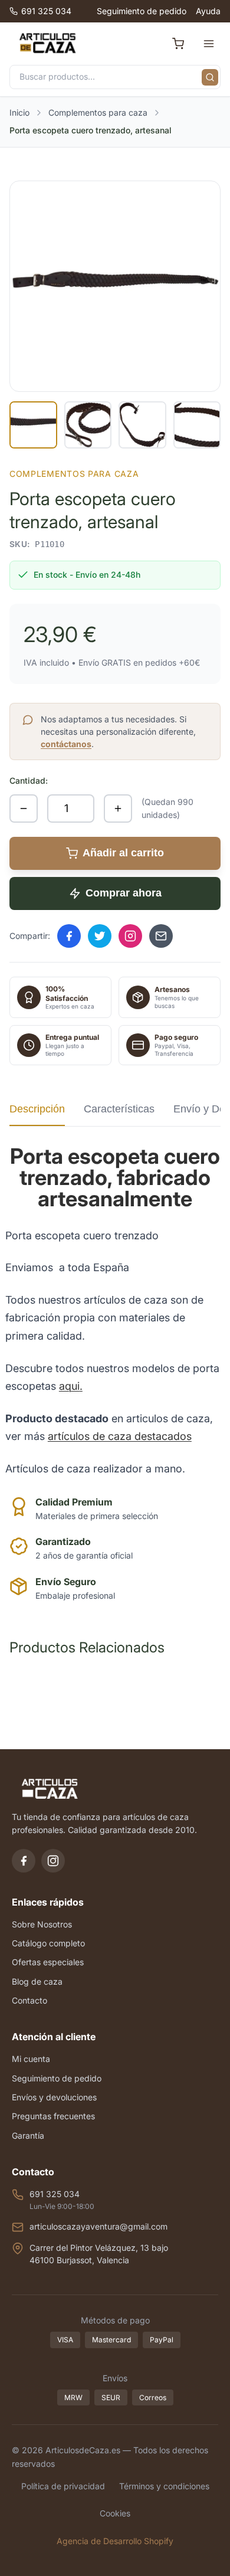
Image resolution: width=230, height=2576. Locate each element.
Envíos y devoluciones (54, 2097)
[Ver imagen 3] (142, 425)
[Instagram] (53, 1861)
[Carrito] (178, 44)
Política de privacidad (63, 2486)
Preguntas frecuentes (53, 2116)
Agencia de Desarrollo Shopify (115, 2541)
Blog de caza (37, 1981)
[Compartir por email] (161, 936)
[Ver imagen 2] (88, 425)
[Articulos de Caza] (47, 44)
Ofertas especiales (48, 1962)
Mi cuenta (31, 2059)
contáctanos (66, 744)
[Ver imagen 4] (197, 425)
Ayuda (208, 11)
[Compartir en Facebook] (69, 936)
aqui (69, 1386)
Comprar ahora (124, 893)
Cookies (115, 2513)
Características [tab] (119, 1109)
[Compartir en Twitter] (100, 936)
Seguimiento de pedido (142, 11)
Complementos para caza (98, 112)
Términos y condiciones (164, 2486)
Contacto (29, 2000)
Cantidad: (29, 780)
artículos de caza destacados (120, 1436)
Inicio (19, 112)
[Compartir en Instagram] (130, 936)
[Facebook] (24, 1861)
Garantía (28, 2135)
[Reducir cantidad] (24, 809)
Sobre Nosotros (42, 1924)
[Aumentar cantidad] (118, 809)
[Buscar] (210, 77)
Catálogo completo (48, 1943)
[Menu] (209, 44)
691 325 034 (46, 11)
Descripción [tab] (37, 1109)
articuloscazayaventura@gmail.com (98, 2226)
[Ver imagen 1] (33, 425)
